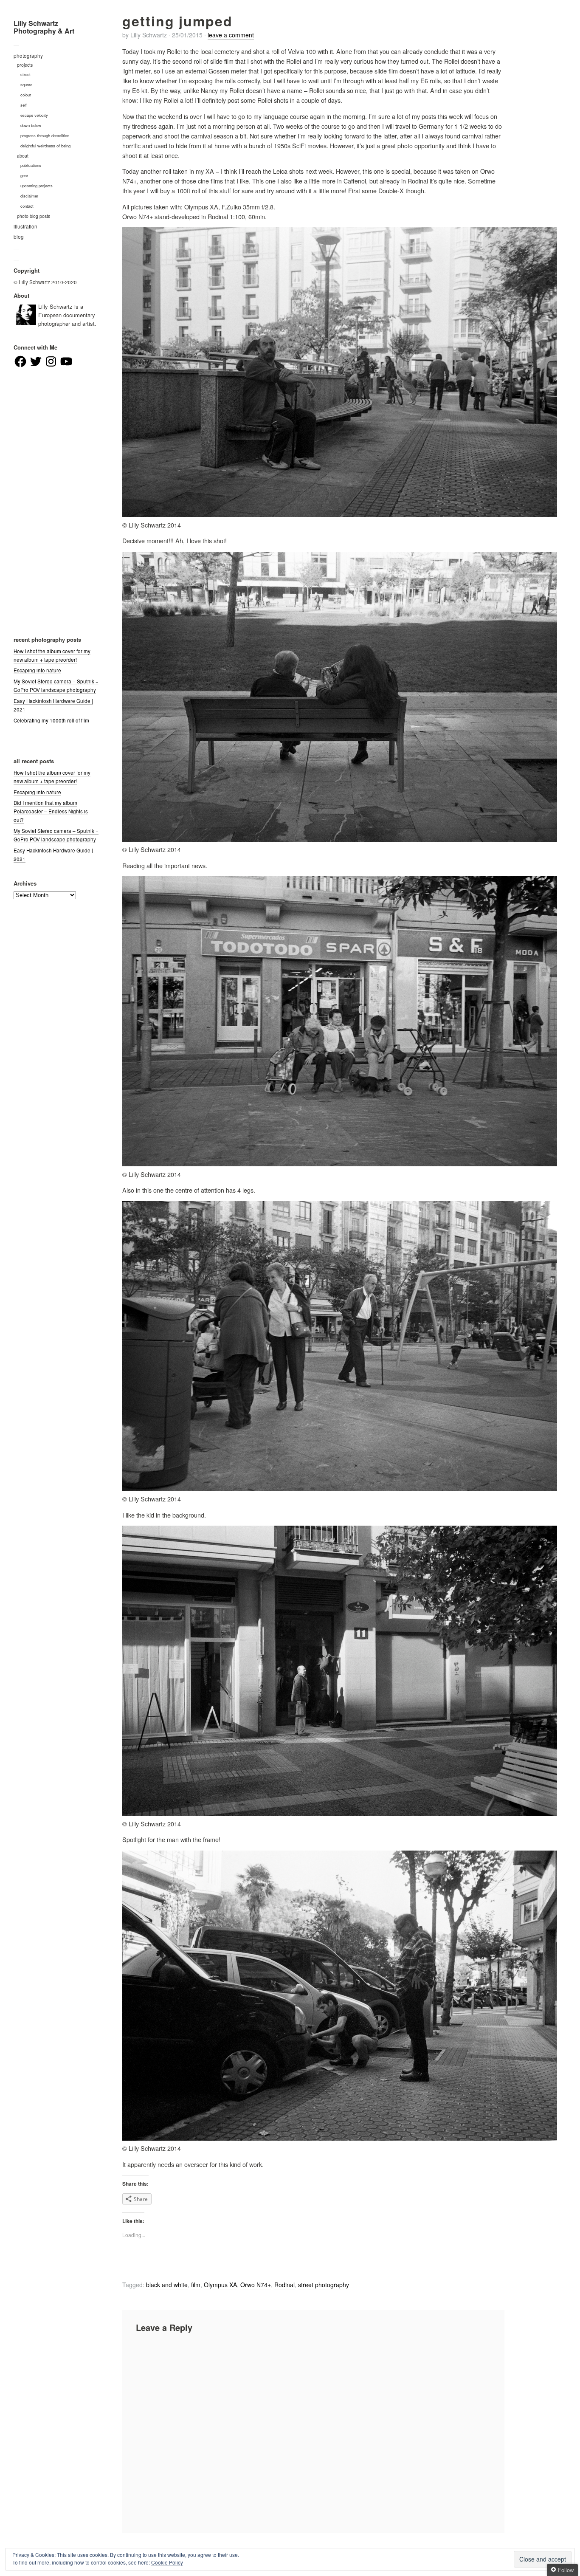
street (25, 74)
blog (19, 237)
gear (24, 175)
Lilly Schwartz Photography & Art (44, 27)
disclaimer (29, 196)
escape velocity (34, 115)
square (26, 85)
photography (28, 56)
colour (26, 95)
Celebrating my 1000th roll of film (51, 720)
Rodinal (284, 2285)
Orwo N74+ (256, 2285)
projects (25, 65)
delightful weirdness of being (45, 146)
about (23, 156)
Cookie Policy (167, 2562)
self (24, 105)
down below (31, 125)
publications (31, 165)
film (196, 2285)
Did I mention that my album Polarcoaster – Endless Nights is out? (51, 811)
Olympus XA (220, 2285)
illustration (25, 226)
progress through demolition (45, 135)
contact (27, 206)
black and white (167, 2285)
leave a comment (231, 35)
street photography (324, 2285)
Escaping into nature (37, 670)
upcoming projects (37, 186)
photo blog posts (34, 216)
